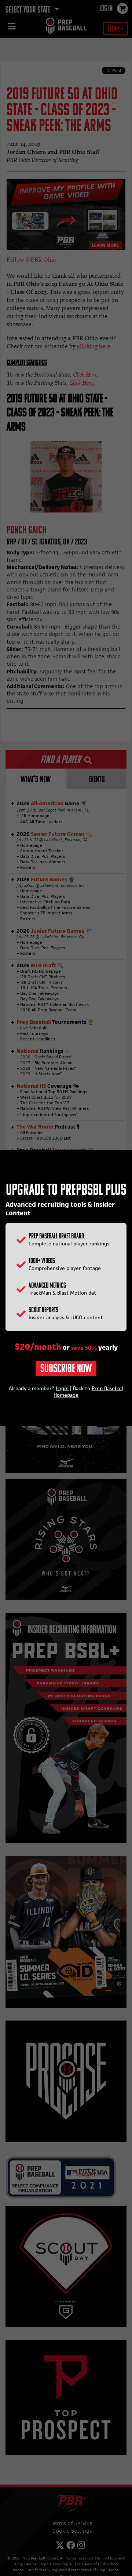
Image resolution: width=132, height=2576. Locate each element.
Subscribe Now (66, 1369)
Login (62, 1388)
